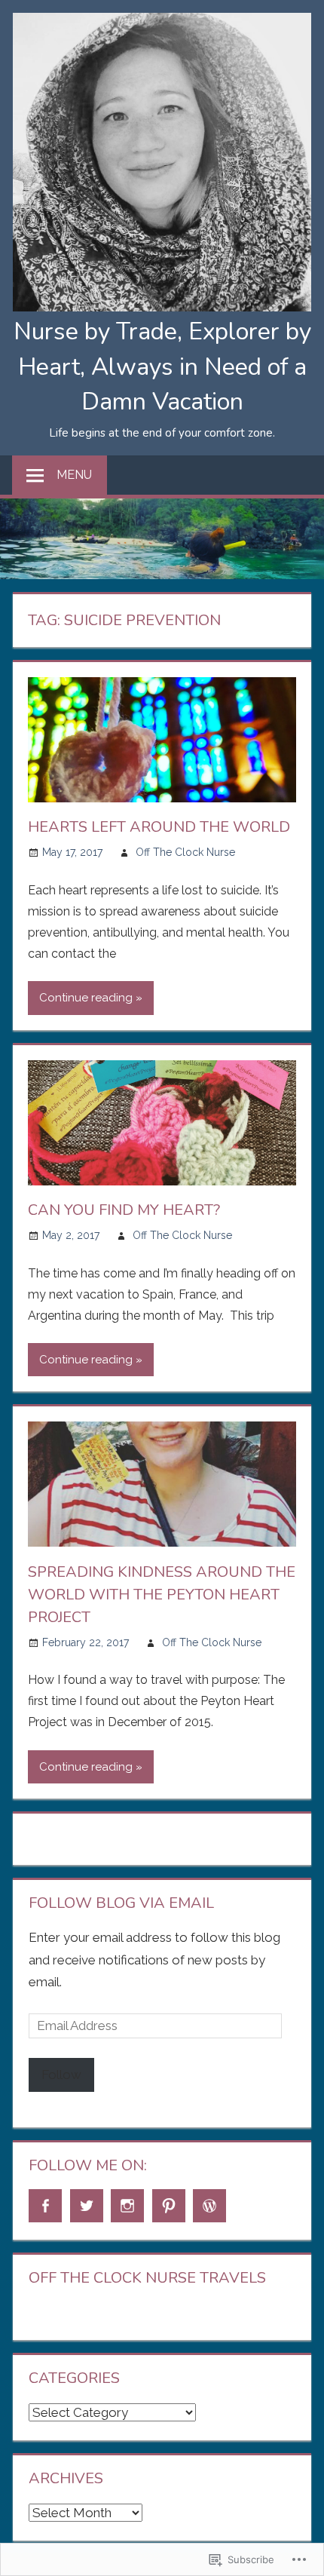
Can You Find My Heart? (124, 1210)
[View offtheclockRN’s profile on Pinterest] (169, 2206)
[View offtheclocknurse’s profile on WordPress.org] (209, 2206)
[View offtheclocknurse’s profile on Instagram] (127, 2206)
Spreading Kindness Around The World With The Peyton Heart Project (162, 1595)
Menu (74, 475)
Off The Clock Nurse (185, 852)
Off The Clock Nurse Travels (147, 2278)
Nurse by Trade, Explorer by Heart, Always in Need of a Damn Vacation (162, 366)
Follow (61, 2075)
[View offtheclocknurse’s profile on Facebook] (45, 2206)
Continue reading (86, 998)
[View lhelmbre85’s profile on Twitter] (87, 2206)
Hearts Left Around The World (159, 827)
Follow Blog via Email (121, 1903)
